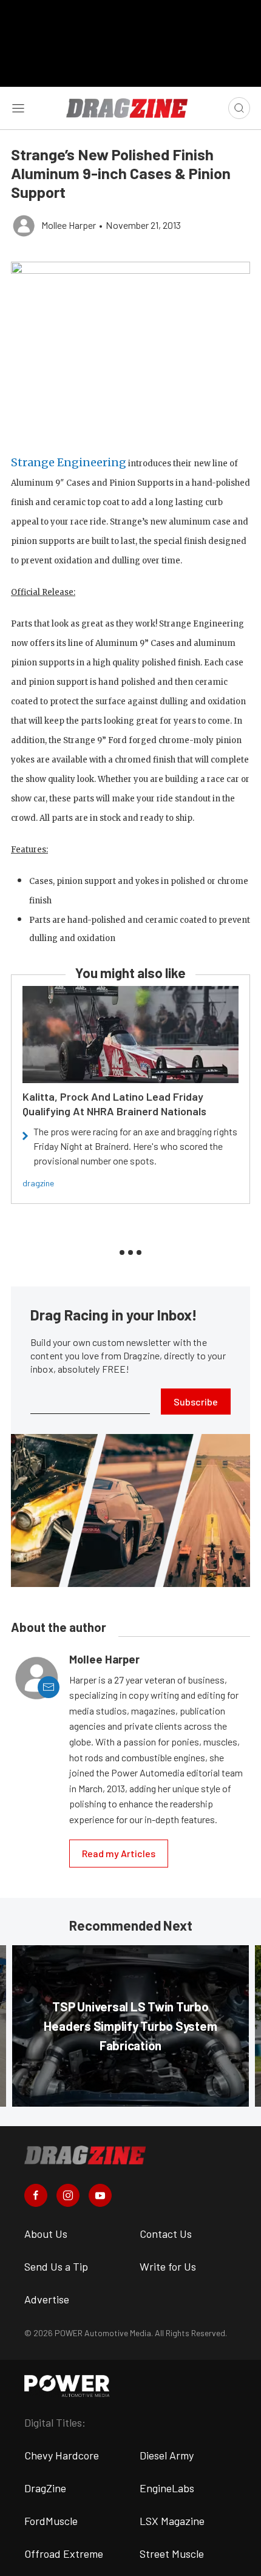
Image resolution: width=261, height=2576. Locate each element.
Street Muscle (172, 2554)
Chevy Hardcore (62, 2455)
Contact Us (166, 2234)
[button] (130, 352)
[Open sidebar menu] (18, 108)
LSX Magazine (172, 2521)
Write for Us (168, 2266)
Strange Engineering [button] (69, 462)
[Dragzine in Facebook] (36, 2195)
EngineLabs (167, 2488)
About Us (46, 2234)
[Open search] (239, 108)
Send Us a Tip (56, 2266)
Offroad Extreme (64, 2554)
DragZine (45, 2488)
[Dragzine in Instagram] (68, 2195)
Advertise (47, 2299)
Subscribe (196, 1402)
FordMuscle (51, 2521)
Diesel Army (167, 2455)
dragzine (38, 1183)
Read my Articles (119, 1853)
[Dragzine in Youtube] (100, 2195)
